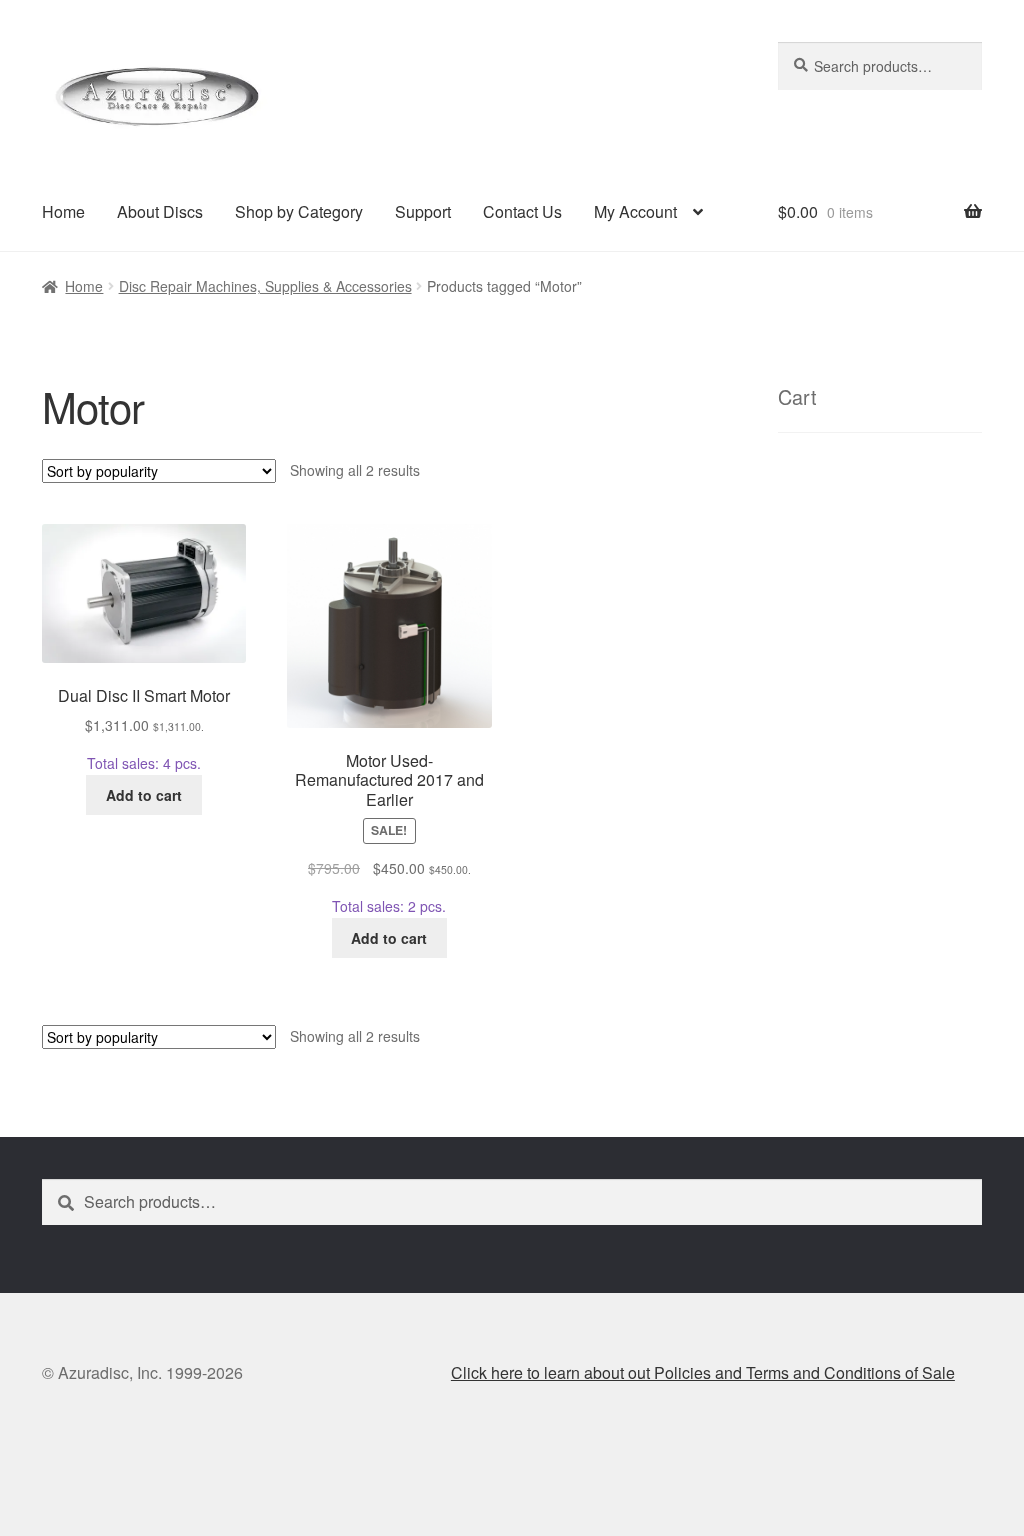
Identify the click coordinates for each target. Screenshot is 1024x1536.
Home (63, 211)
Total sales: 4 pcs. (144, 729)
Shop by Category (299, 211)
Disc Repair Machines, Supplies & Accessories (265, 286)
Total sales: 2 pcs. (389, 833)
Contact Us (522, 211)
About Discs (160, 211)
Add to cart (144, 795)
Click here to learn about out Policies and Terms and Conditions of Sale (703, 1372)
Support (423, 211)
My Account (635, 211)
